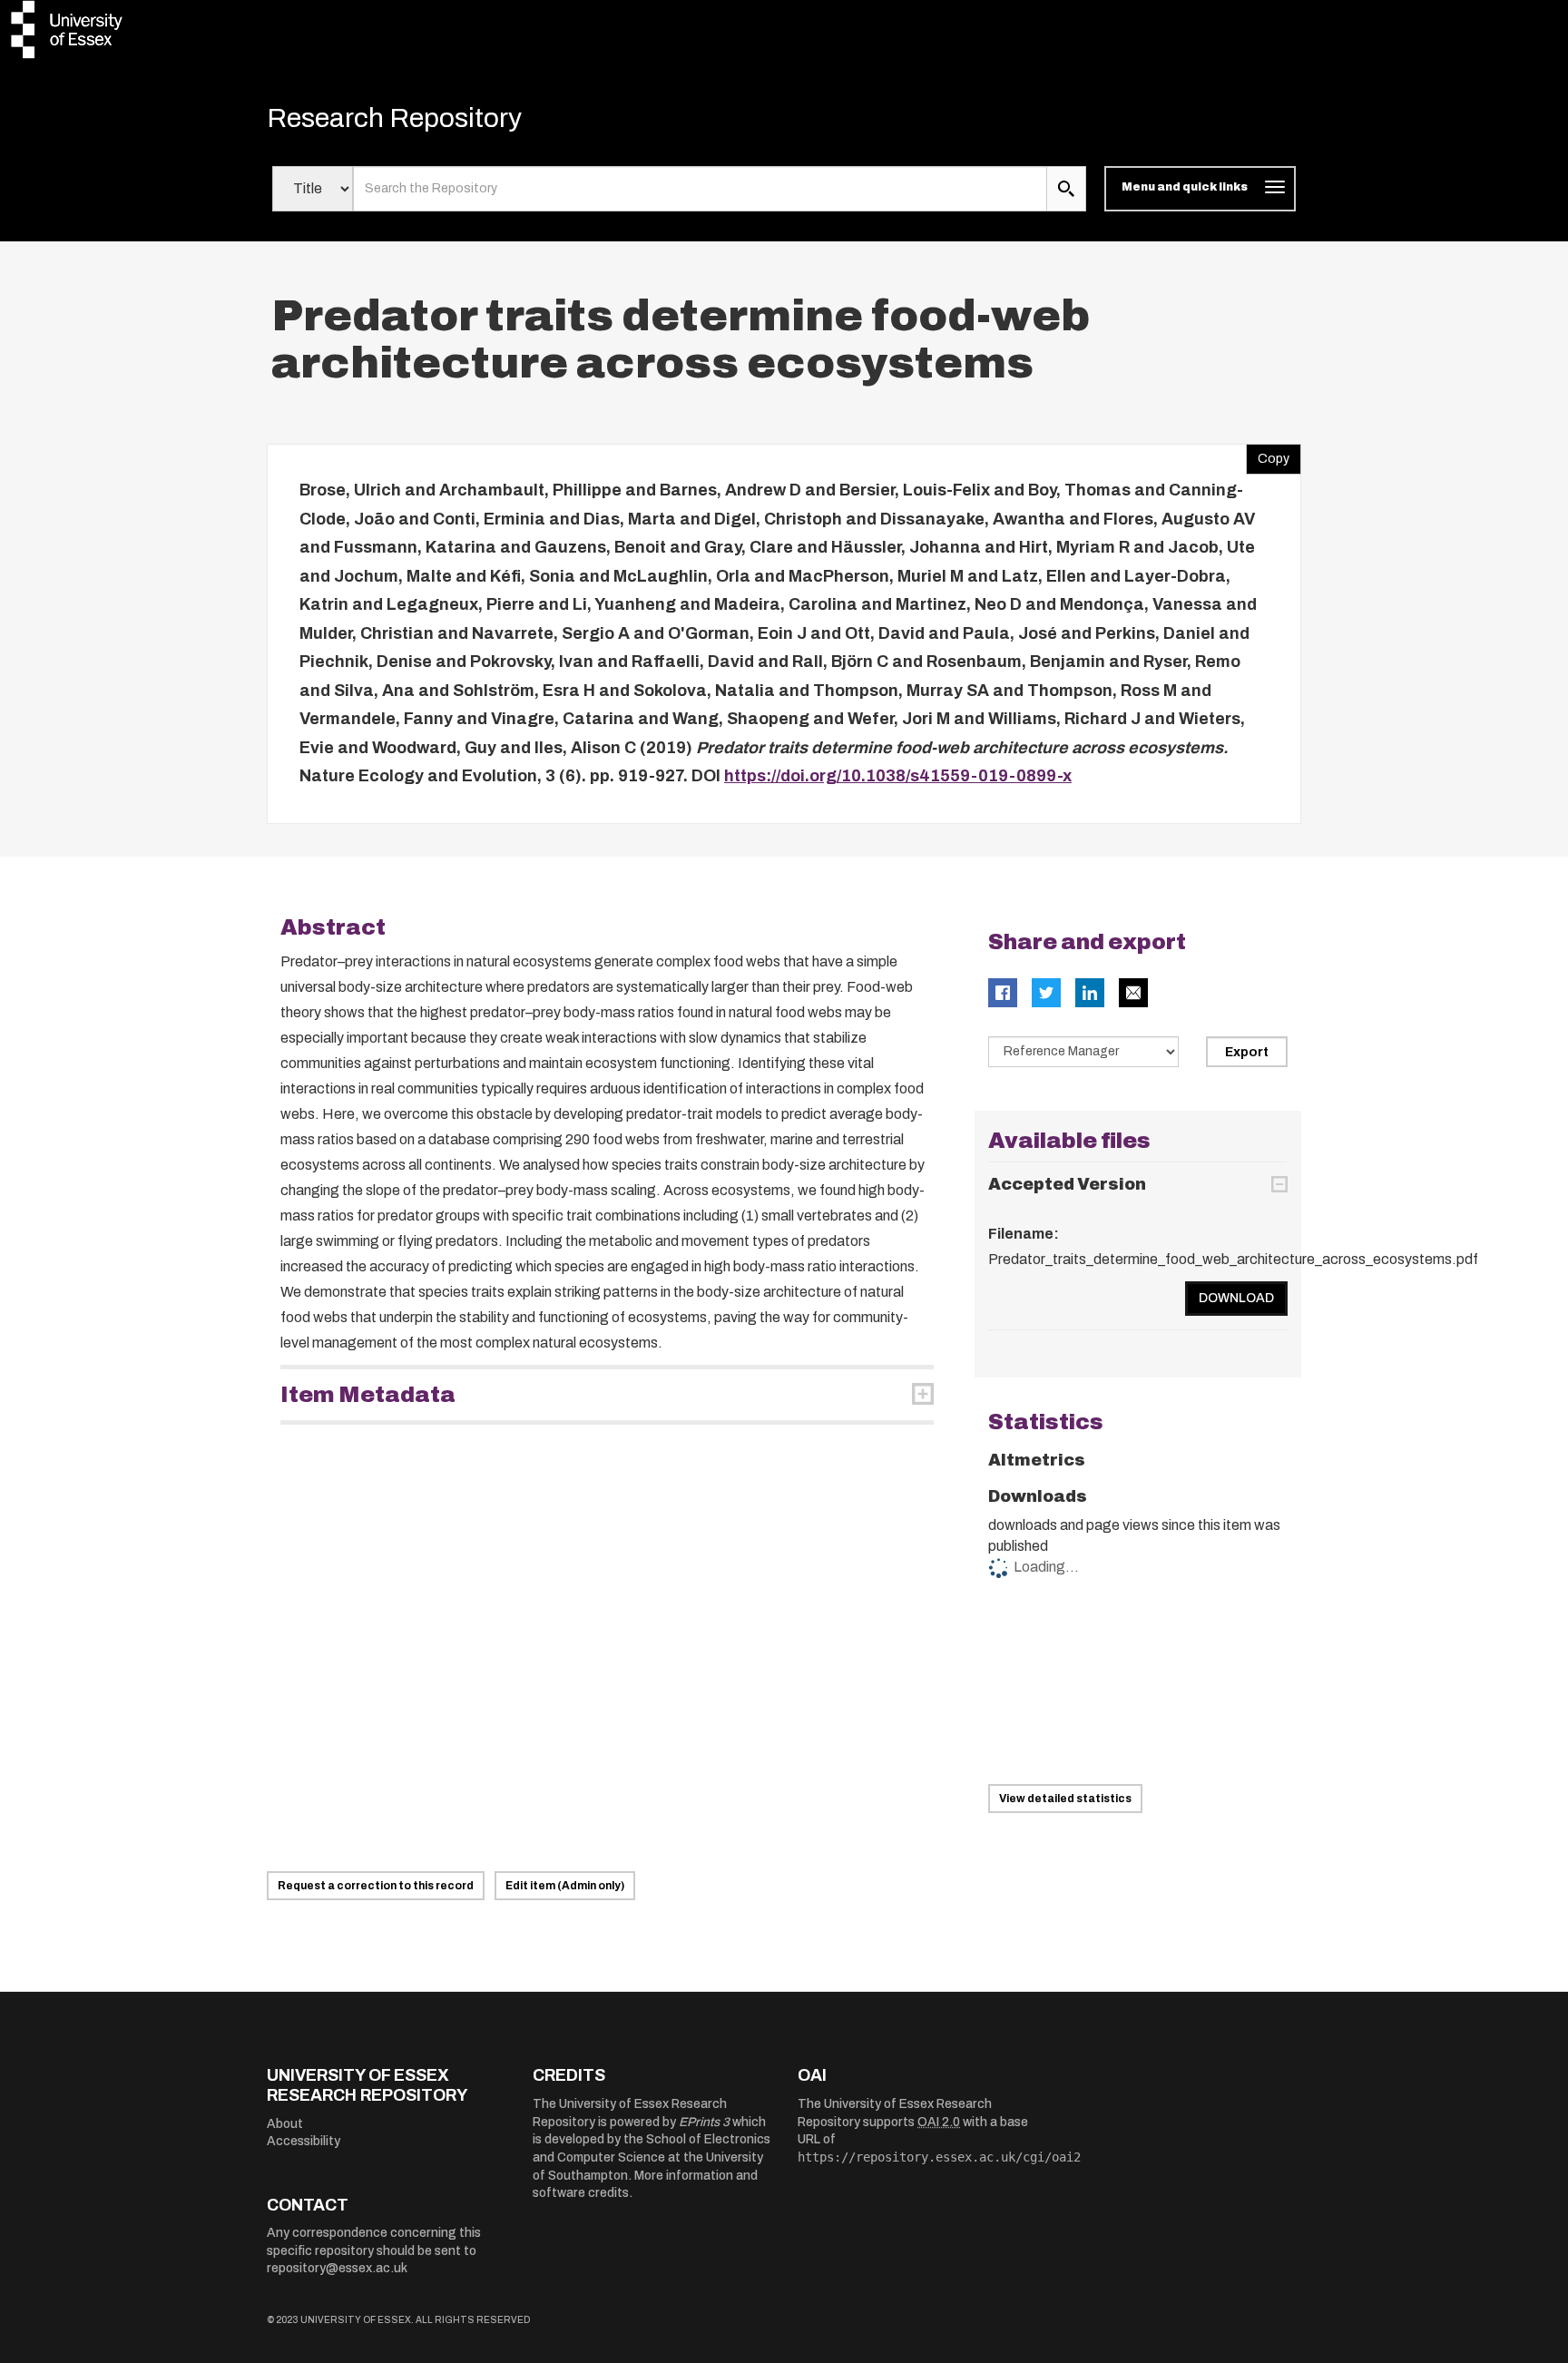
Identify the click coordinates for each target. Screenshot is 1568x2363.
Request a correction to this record (376, 1886)
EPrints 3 (704, 2122)
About (285, 2124)
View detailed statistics (1065, 1799)
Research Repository (394, 118)
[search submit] (1066, 189)
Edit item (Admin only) (565, 1886)
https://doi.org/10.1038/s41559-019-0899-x (898, 776)
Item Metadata (368, 1395)
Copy (1268, 455)
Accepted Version (1067, 1184)
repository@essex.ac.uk (337, 2268)
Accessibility (304, 2141)
